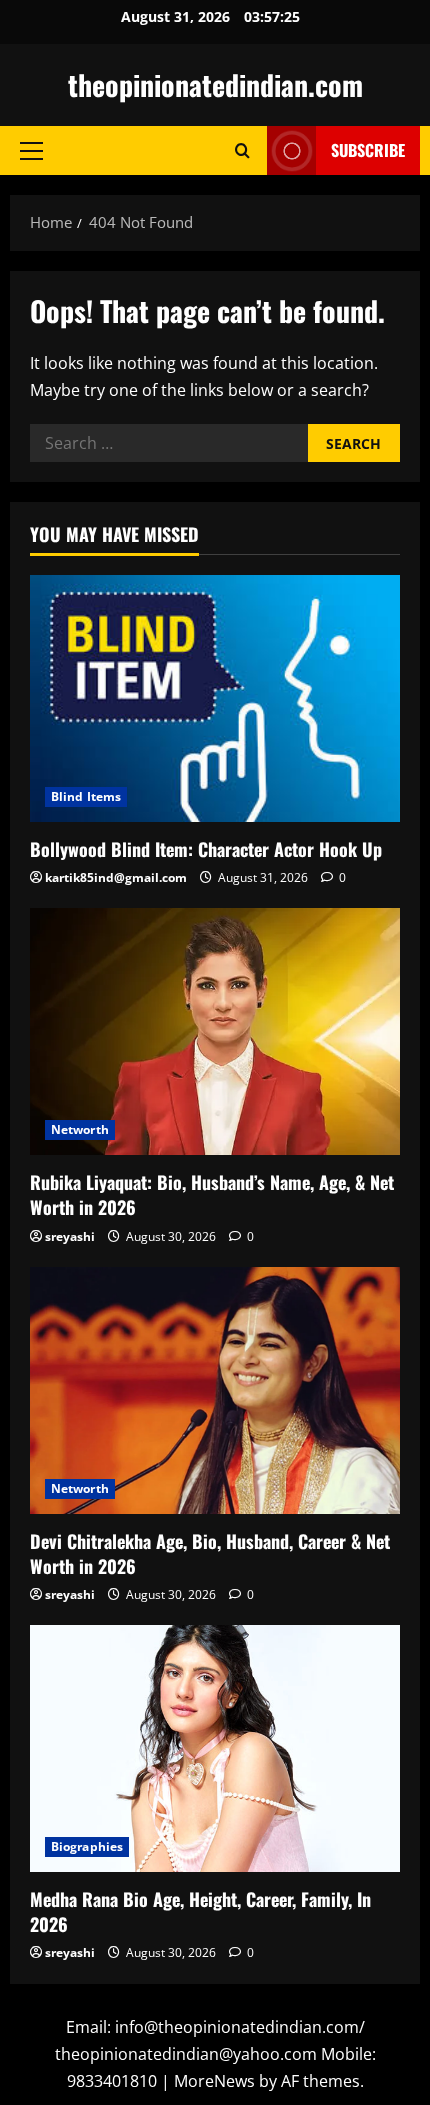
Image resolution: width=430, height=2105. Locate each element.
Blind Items (86, 796)
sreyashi (70, 1236)
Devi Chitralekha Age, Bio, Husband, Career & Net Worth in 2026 (210, 1553)
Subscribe (368, 150)
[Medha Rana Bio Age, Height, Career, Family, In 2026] (215, 1748)
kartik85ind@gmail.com (116, 877)
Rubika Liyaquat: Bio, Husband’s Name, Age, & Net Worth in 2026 (212, 1194)
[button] (31, 151)
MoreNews (214, 2081)
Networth (80, 1129)
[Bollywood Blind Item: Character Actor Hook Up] (215, 698)
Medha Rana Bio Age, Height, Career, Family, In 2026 (200, 1911)
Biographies (87, 1846)
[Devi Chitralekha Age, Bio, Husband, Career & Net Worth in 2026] (215, 1390)
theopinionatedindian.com (215, 84)
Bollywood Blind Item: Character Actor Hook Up (206, 849)
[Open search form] (242, 150)
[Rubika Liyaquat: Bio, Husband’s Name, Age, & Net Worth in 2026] (215, 1031)
